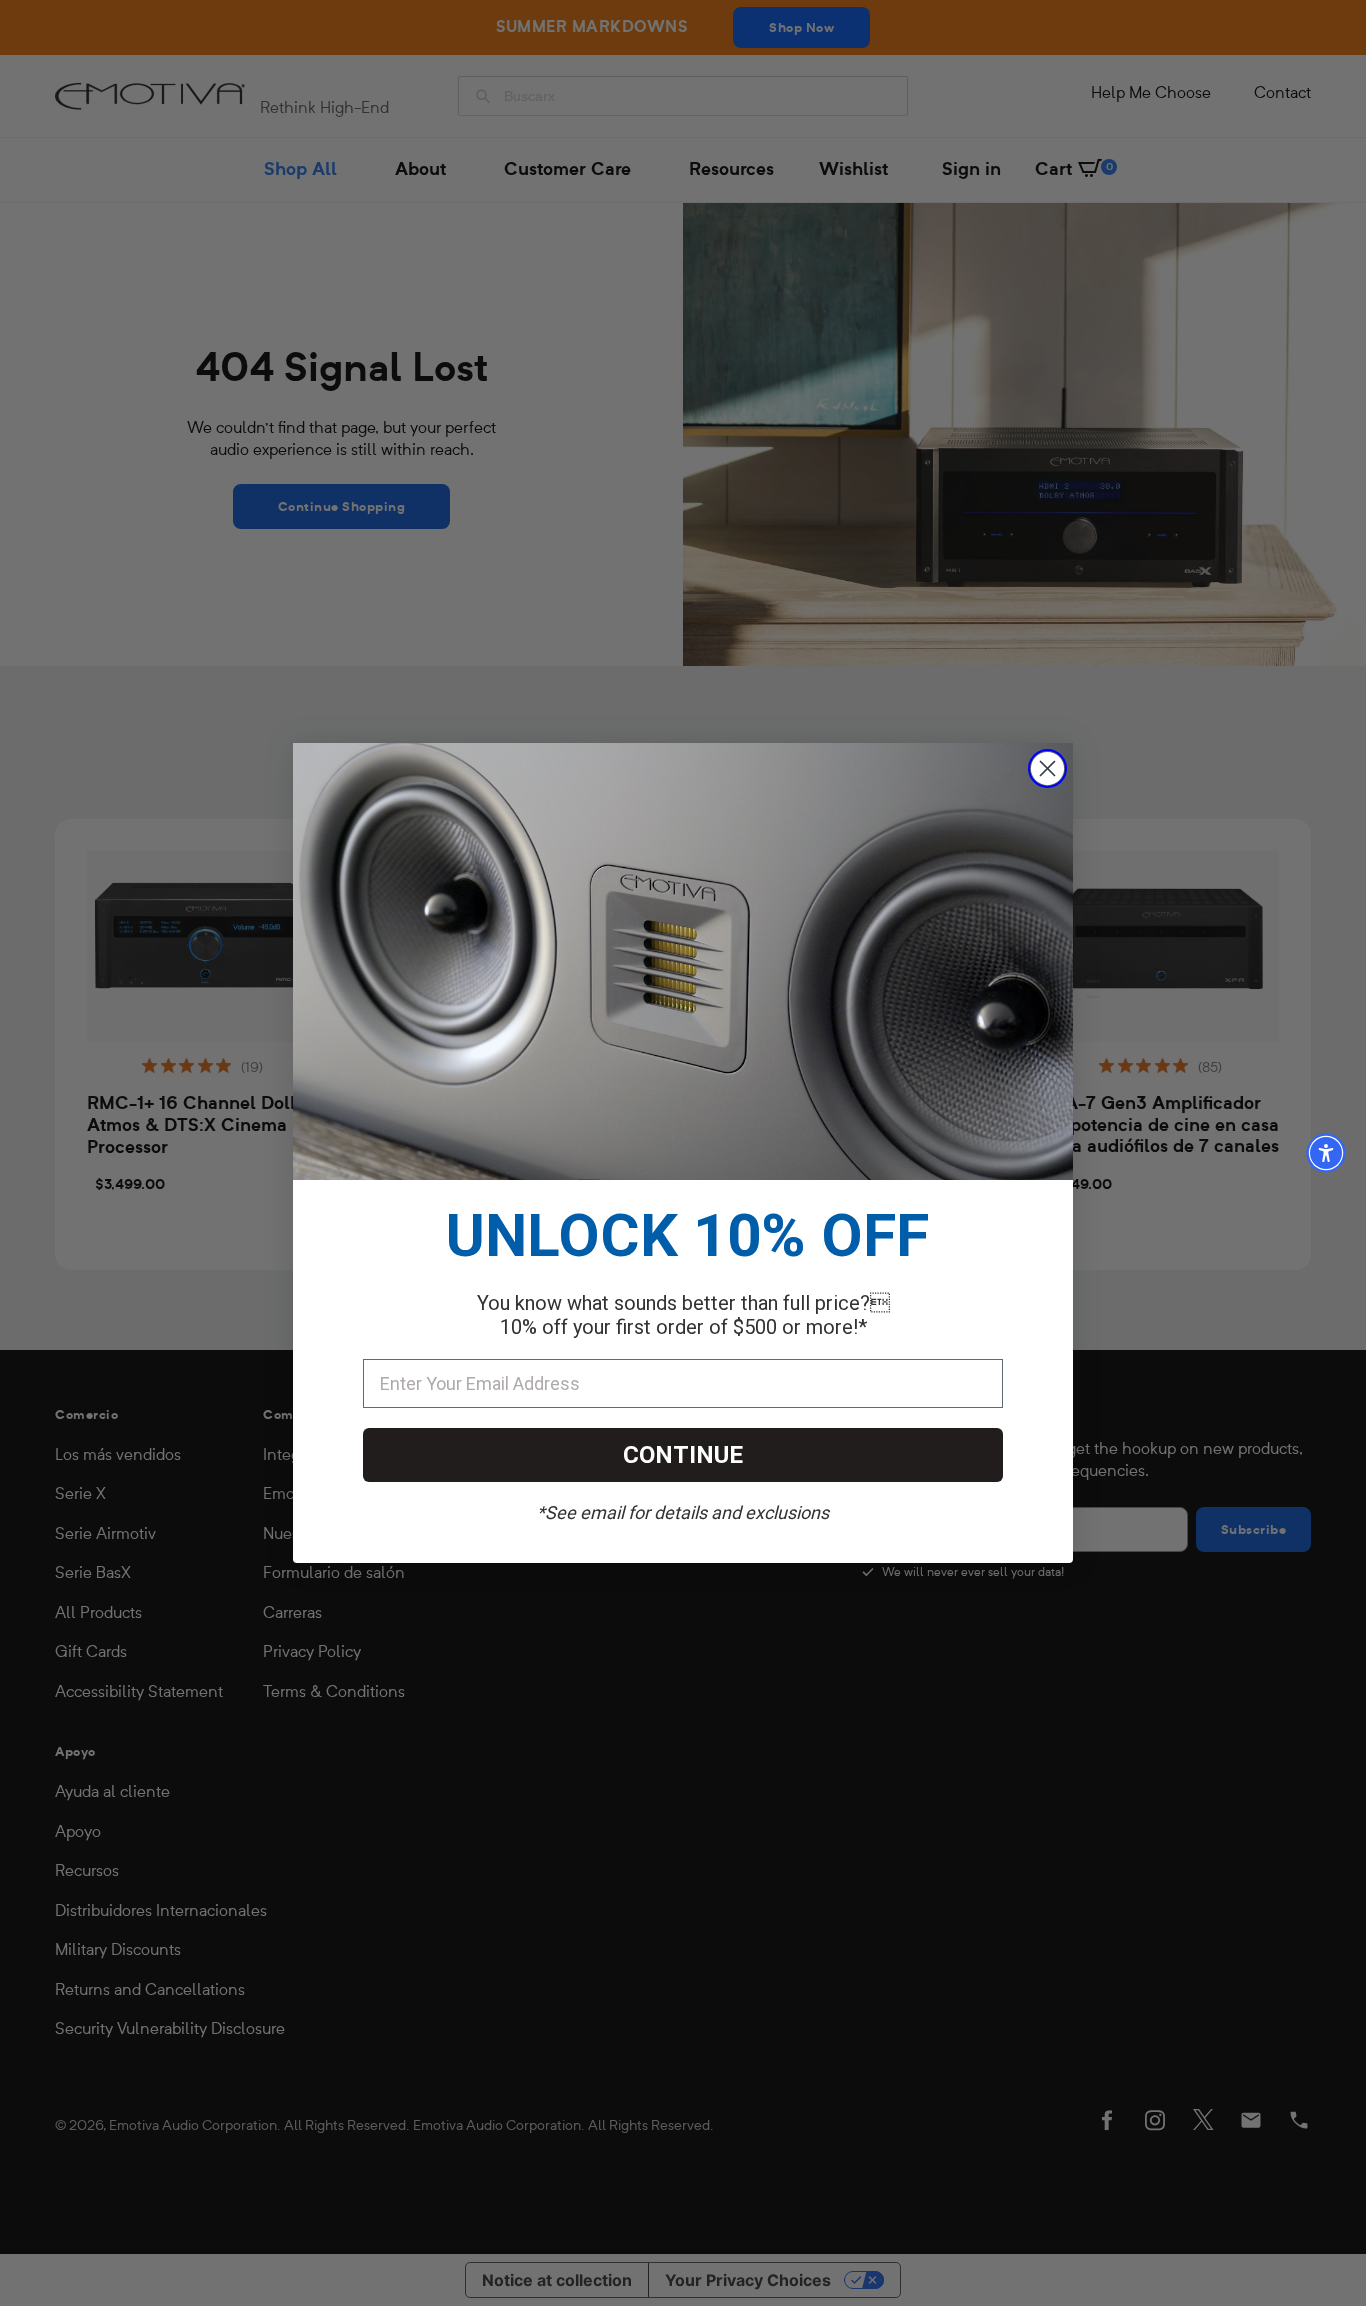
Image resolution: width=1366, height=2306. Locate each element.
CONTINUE (683, 1455)
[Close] (1047, 768)
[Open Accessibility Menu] (1326, 1153)
